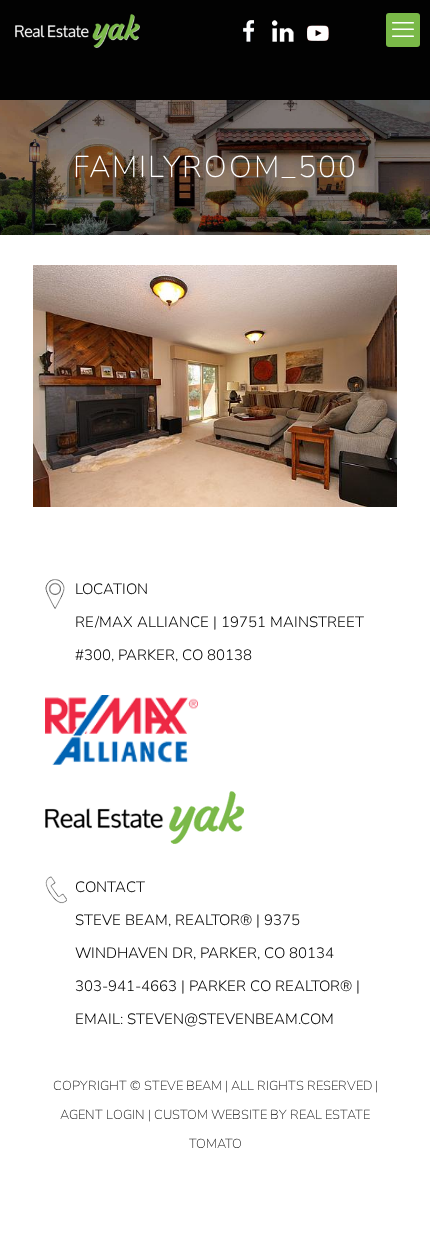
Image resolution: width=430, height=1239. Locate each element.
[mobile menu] (403, 30)
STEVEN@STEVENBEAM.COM (230, 1019)
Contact (110, 887)
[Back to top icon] (389, 1198)
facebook (248, 33)
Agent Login (102, 1115)
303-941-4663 (126, 986)
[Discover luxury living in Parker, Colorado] (77, 30)
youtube (322, 33)
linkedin (285, 33)
